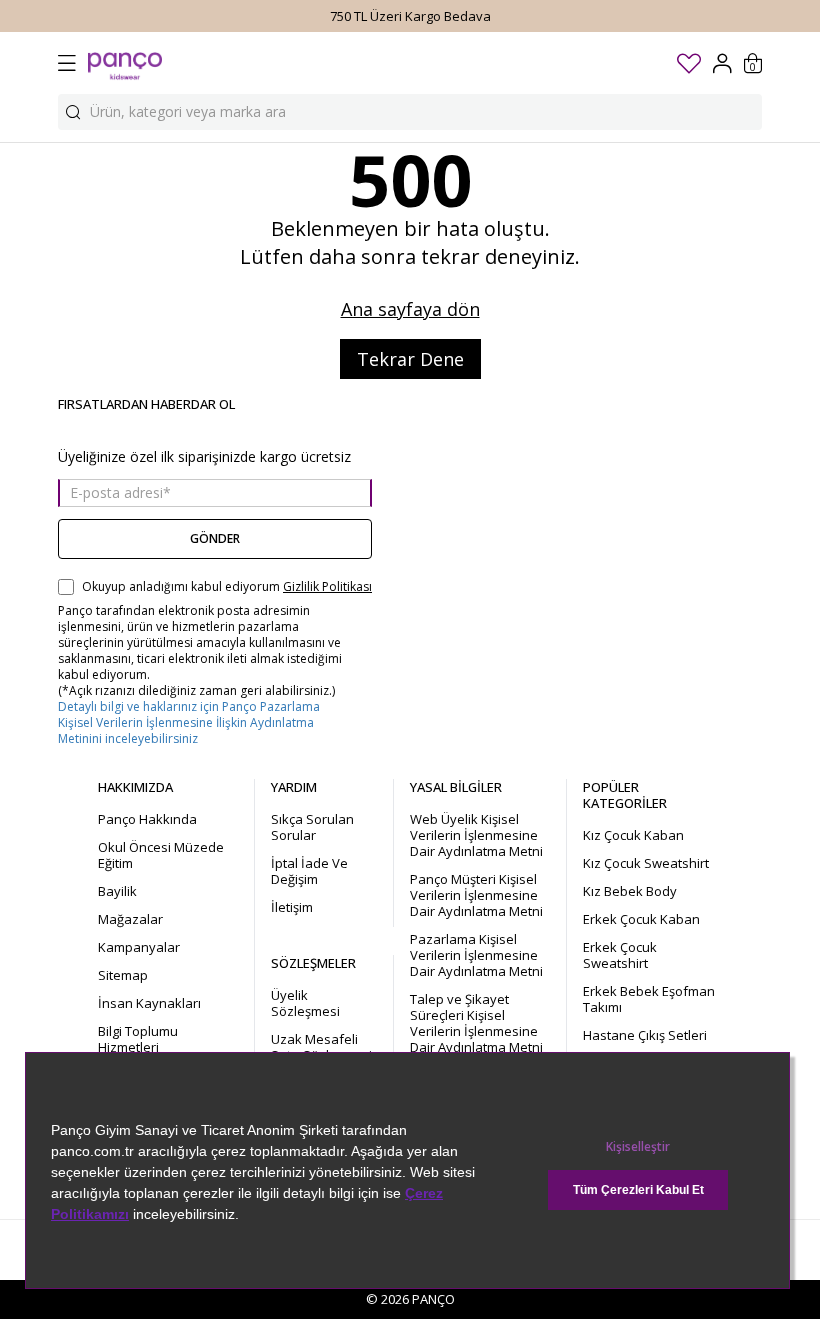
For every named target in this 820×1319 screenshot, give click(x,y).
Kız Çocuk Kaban (633, 835)
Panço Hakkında (147, 819)
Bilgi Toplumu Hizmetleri (138, 1039)
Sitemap (123, 975)
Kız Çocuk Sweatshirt (646, 863)
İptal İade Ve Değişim (309, 871)
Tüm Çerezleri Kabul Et (638, 1190)
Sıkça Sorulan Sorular (312, 827)
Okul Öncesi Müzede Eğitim (161, 855)
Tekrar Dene (410, 359)
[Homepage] (125, 63)
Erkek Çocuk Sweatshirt (620, 955)
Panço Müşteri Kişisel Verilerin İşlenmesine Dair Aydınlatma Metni (476, 895)
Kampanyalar (139, 947)
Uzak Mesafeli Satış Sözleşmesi (321, 1047)
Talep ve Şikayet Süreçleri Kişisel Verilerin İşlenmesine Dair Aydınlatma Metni (476, 1023)
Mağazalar (130, 919)
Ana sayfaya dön (410, 309)
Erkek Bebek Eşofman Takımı (649, 999)
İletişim (292, 907)
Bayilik (117, 891)
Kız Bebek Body (630, 891)
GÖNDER (215, 538)
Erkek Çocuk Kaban (641, 919)
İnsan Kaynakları (149, 1003)
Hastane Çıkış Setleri (645, 1035)
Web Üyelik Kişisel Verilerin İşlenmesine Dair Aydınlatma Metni (476, 835)
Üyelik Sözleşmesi (305, 1003)
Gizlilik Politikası (327, 587)
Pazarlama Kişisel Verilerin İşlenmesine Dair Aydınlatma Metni (476, 955)
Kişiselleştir (638, 1146)
